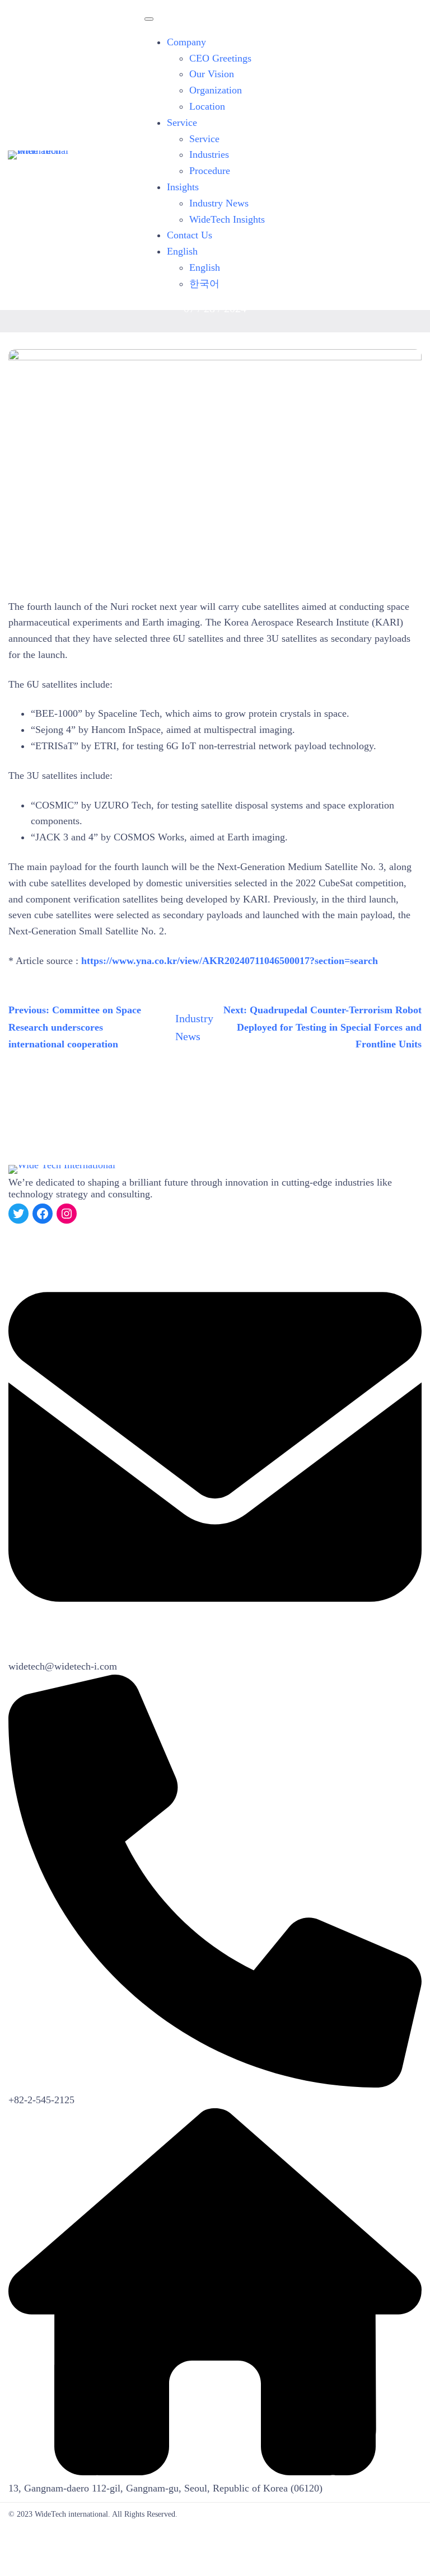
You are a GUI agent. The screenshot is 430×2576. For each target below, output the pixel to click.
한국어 (204, 284)
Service (182, 123)
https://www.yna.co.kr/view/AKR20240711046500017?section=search (230, 961)
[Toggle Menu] (149, 19)
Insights (183, 187)
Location (207, 106)
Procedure (210, 171)
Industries (209, 154)
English (182, 251)
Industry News (219, 203)
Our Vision (212, 74)
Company (186, 42)
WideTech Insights (227, 219)
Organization (216, 90)
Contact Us (190, 235)
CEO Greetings (220, 58)
